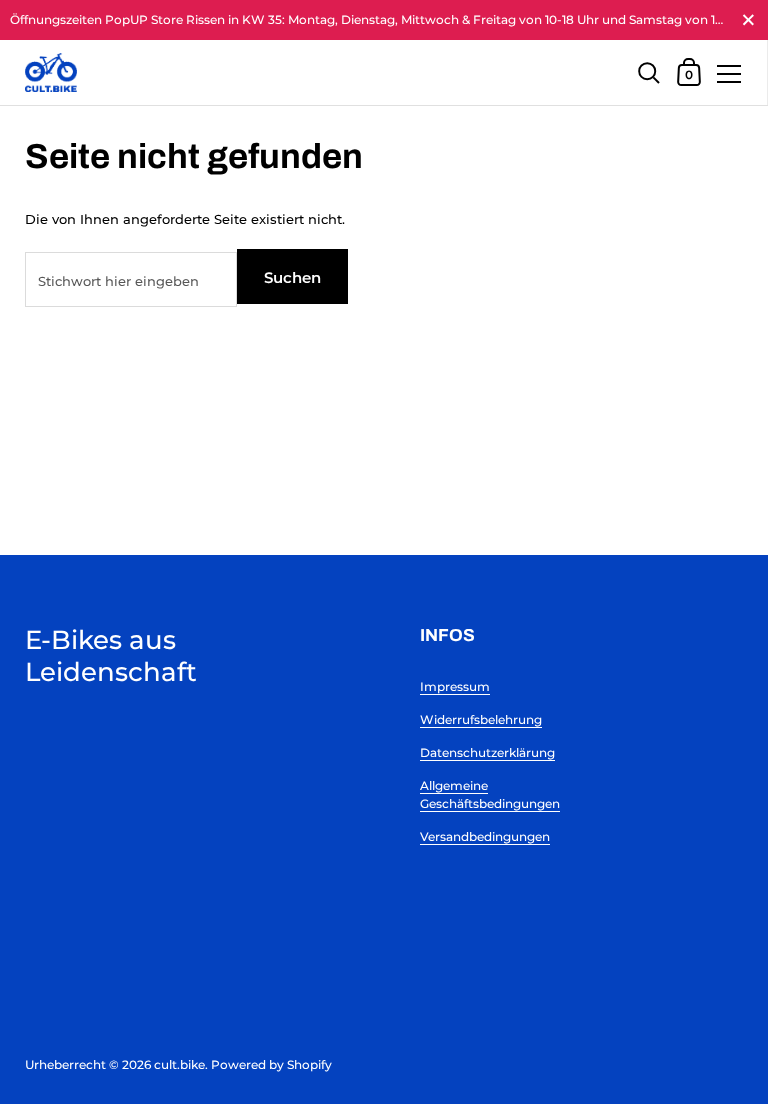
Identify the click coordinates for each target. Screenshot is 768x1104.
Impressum (455, 686)
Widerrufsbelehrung (481, 719)
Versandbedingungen (485, 836)
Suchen (292, 277)
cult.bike (179, 1064)
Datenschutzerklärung (487, 752)
